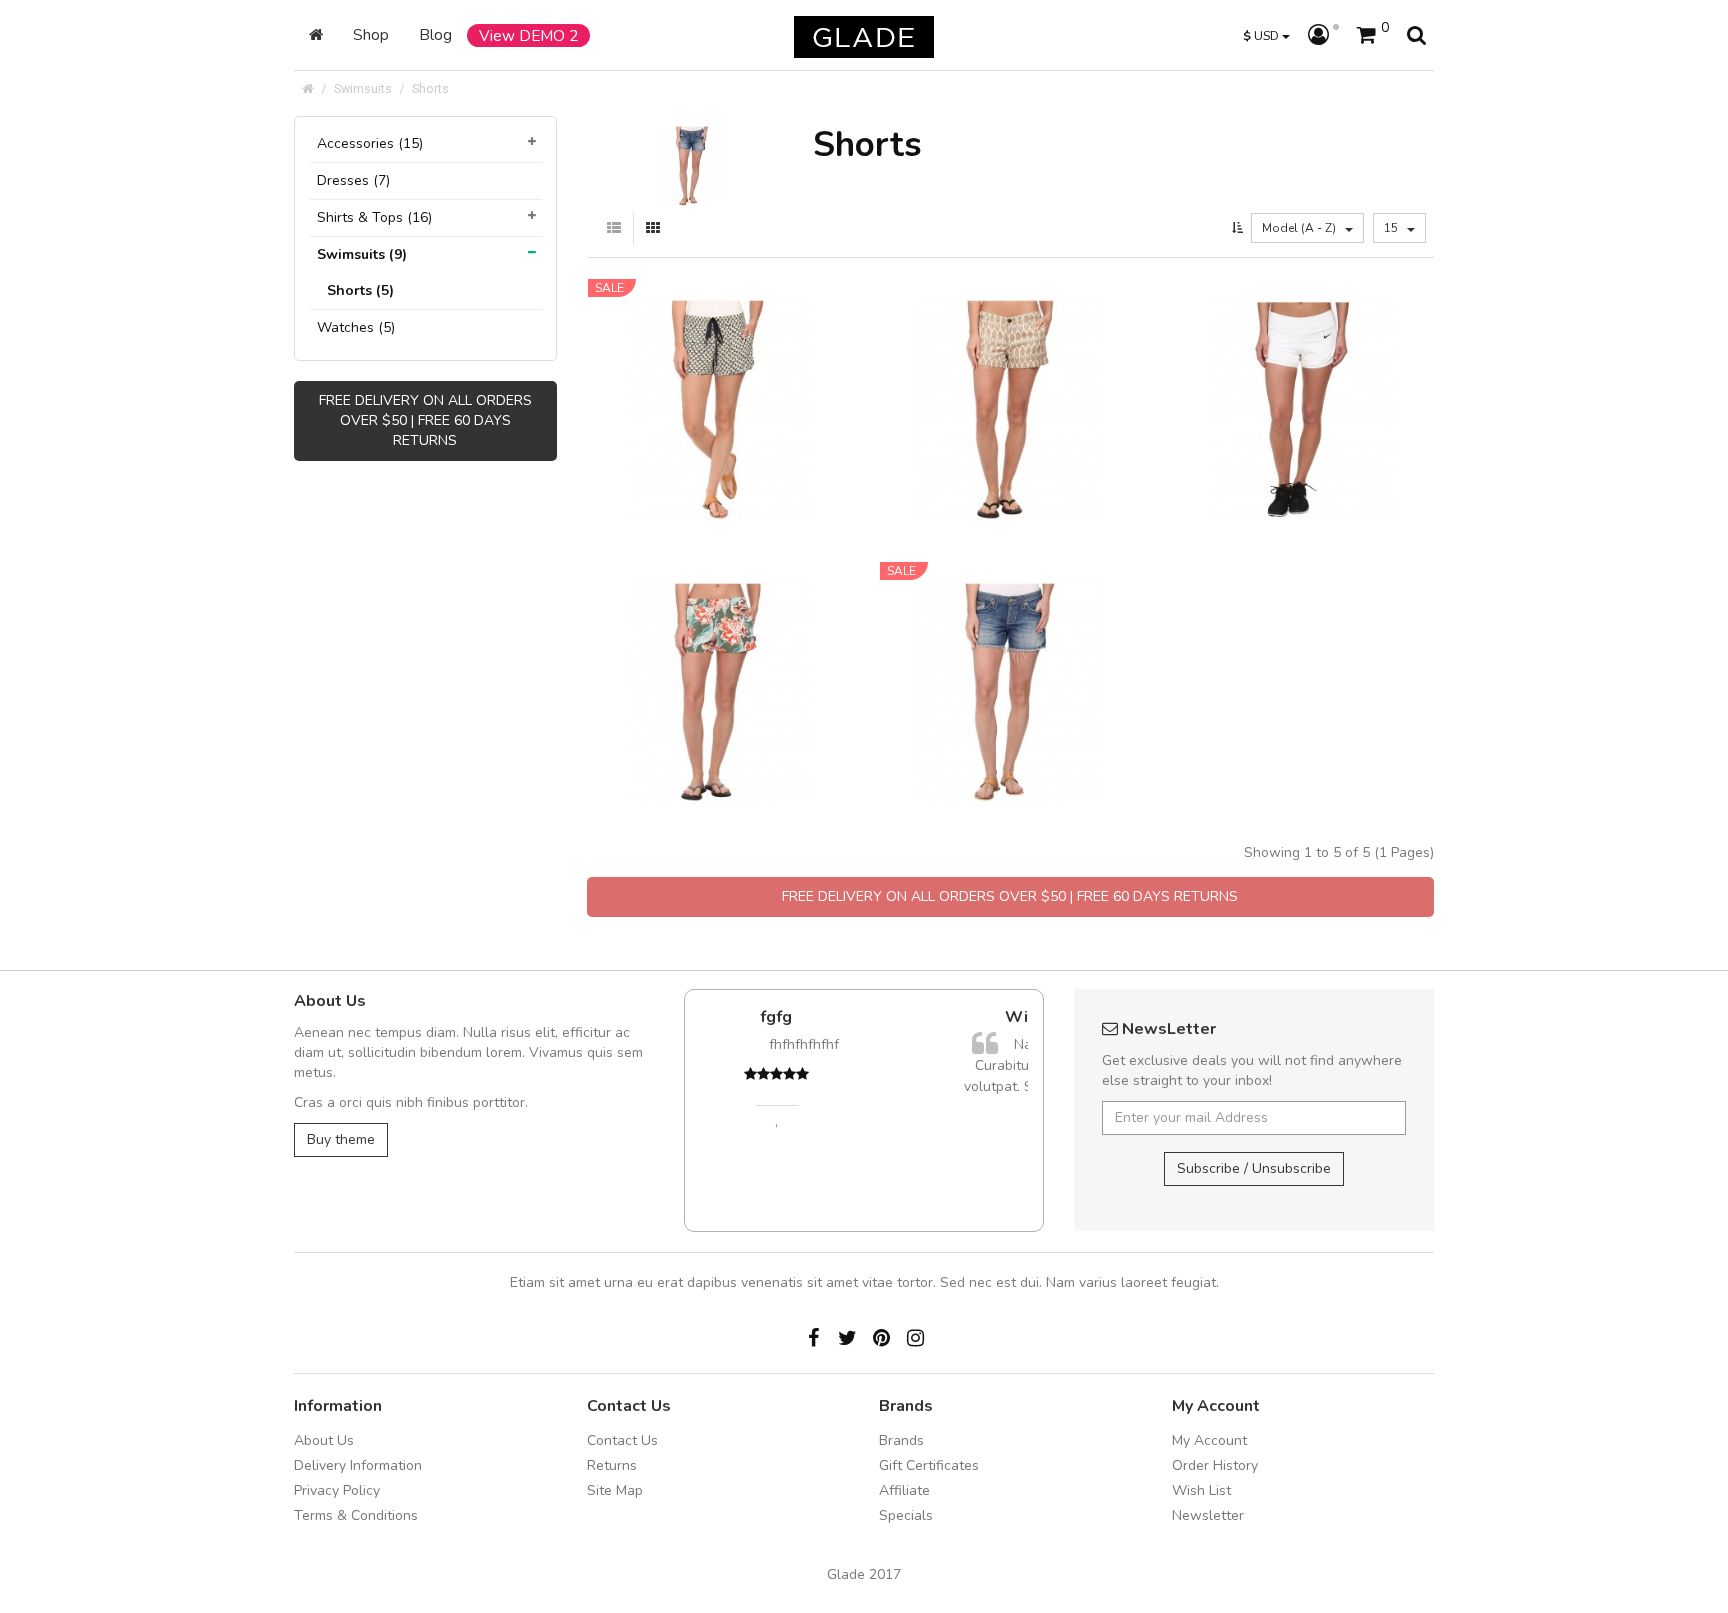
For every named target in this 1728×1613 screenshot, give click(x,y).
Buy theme (341, 1139)
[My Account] (1323, 36)
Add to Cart (698, 434)
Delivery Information (358, 1465)
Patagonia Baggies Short (718, 649)
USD (1262, 35)
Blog (435, 34)
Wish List (1201, 1490)
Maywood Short (1010, 367)
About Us (324, 1440)
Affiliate (904, 1490)
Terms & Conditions (356, 1515)
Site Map (615, 1490)
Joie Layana (718, 367)
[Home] (316, 35)
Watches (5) (356, 327)
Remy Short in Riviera (1010, 649)
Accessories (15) (370, 143)
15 (1392, 228)
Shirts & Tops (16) (374, 217)
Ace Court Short (1302, 367)
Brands (901, 1440)
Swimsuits (363, 88)
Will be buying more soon (879, 1017)
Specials (906, 1515)
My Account (1209, 1440)
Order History (1215, 1465)
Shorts (430, 88)
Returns (612, 1465)
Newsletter (1208, 1515)
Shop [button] (371, 34)
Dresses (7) (353, 180)
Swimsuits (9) (362, 254)
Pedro (854, 1184)
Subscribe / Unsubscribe (1254, 1168)
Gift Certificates (929, 1465)
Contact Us (622, 1440)
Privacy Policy (337, 1490)
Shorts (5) (360, 290)
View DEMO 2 (528, 35)
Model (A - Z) (1300, 228)
